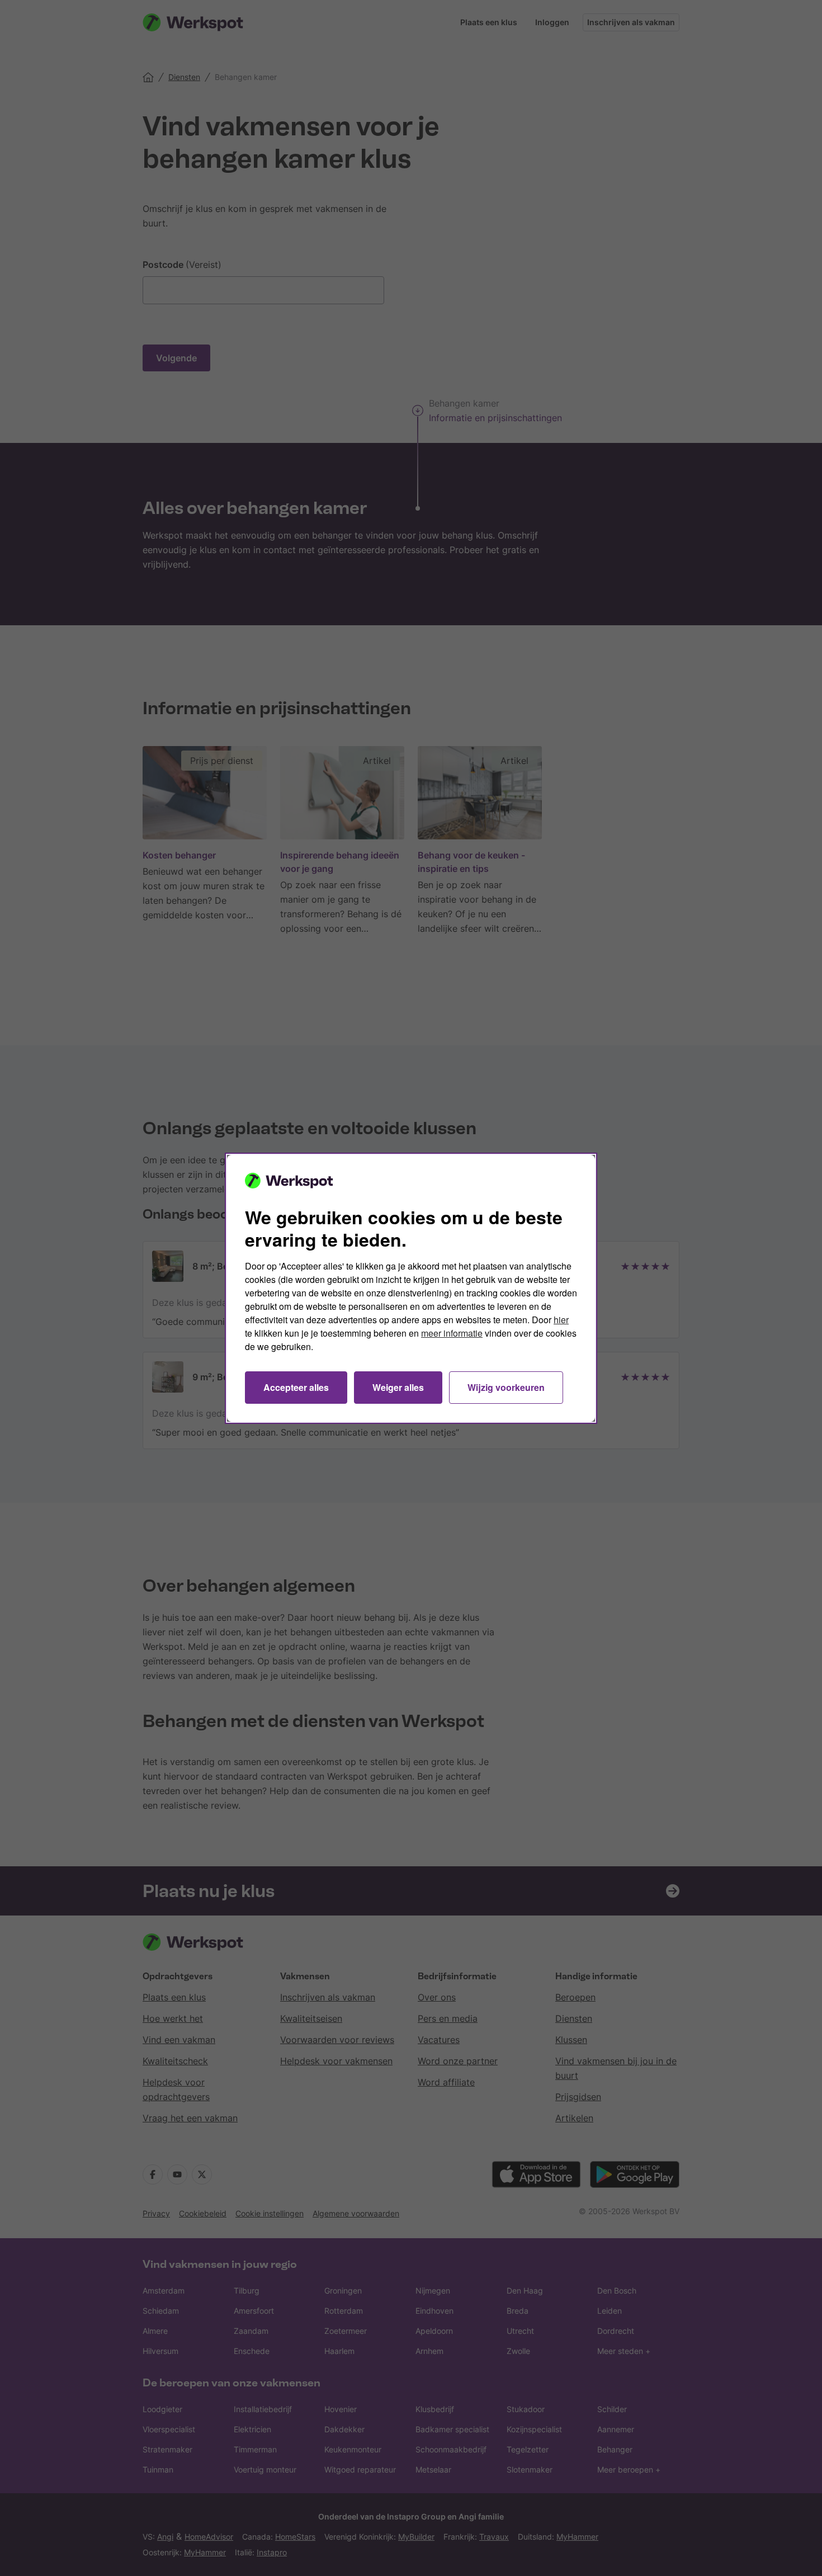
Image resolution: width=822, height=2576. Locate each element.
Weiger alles (398, 1387)
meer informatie (452, 1333)
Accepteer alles (296, 1387)
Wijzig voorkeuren (506, 1387)
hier (561, 1320)
